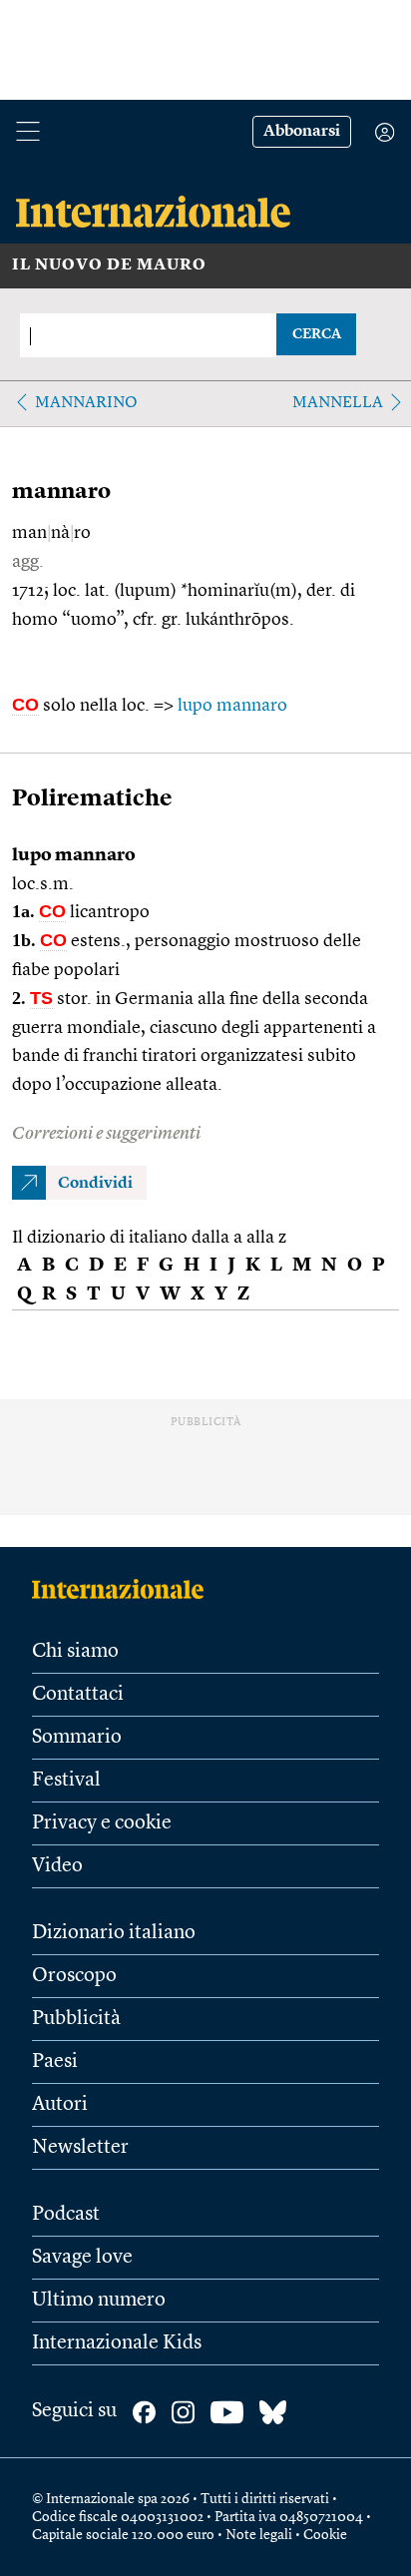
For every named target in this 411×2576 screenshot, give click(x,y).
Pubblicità (76, 2019)
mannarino (86, 403)
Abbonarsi (302, 132)
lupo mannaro (232, 706)
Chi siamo (75, 1652)
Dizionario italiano (114, 1933)
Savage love (82, 2258)
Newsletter (80, 2148)
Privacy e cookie (102, 1823)
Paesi (55, 2062)
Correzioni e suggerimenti (106, 1134)
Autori (60, 2105)
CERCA (317, 334)
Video (57, 1866)
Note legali (259, 2535)
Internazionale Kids (117, 2343)
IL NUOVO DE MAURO (109, 265)
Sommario (77, 1738)
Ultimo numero (99, 2301)
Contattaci (78, 1695)
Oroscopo (74, 1976)
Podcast (66, 2215)
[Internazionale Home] (124, 1589)
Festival (66, 1781)
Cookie (325, 2535)
